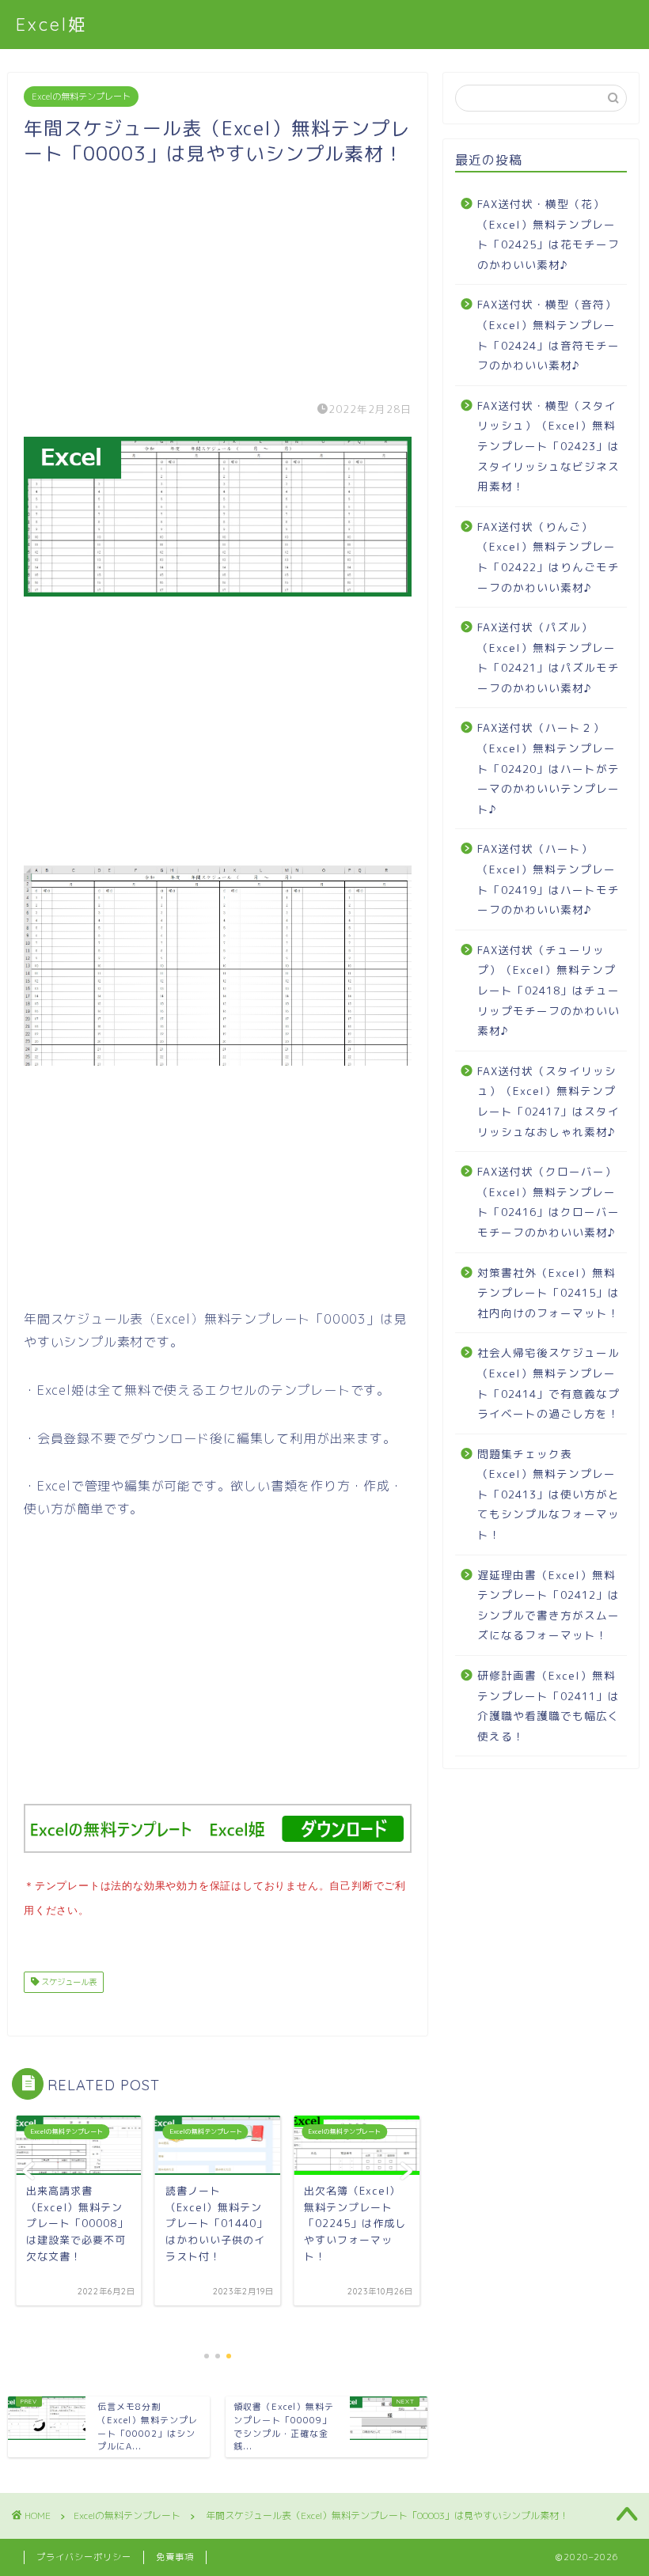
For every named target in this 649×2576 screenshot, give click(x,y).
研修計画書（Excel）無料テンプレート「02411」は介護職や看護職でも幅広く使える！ (548, 1706)
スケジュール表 (68, 1982)
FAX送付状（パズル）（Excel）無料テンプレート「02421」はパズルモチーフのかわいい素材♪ (548, 657)
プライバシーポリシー (84, 2557)
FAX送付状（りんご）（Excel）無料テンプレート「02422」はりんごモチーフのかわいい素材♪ (548, 557)
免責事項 (175, 2557)
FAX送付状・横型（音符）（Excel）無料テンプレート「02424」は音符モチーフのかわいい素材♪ (548, 335)
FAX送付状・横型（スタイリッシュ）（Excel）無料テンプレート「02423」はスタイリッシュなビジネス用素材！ (548, 446)
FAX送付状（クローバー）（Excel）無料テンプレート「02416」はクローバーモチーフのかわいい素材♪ (548, 1202)
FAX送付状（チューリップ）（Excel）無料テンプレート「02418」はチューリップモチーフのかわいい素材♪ (548, 990)
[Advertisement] (218, 277)
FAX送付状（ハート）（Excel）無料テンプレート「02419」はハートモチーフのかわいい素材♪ (548, 879)
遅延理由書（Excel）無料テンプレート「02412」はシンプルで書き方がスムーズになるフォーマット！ (548, 1605)
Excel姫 (52, 24)
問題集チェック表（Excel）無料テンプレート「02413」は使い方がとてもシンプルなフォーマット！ (548, 1494)
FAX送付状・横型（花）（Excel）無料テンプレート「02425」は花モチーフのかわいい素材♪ (548, 234)
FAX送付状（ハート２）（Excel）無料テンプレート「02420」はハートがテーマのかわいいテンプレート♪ (548, 768)
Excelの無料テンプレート (81, 97)
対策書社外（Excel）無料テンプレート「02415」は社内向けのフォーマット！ (548, 1293)
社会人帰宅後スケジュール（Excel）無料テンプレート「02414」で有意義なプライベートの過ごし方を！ (548, 1383)
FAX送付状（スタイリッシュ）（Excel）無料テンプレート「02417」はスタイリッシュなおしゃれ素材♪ (548, 1101)
